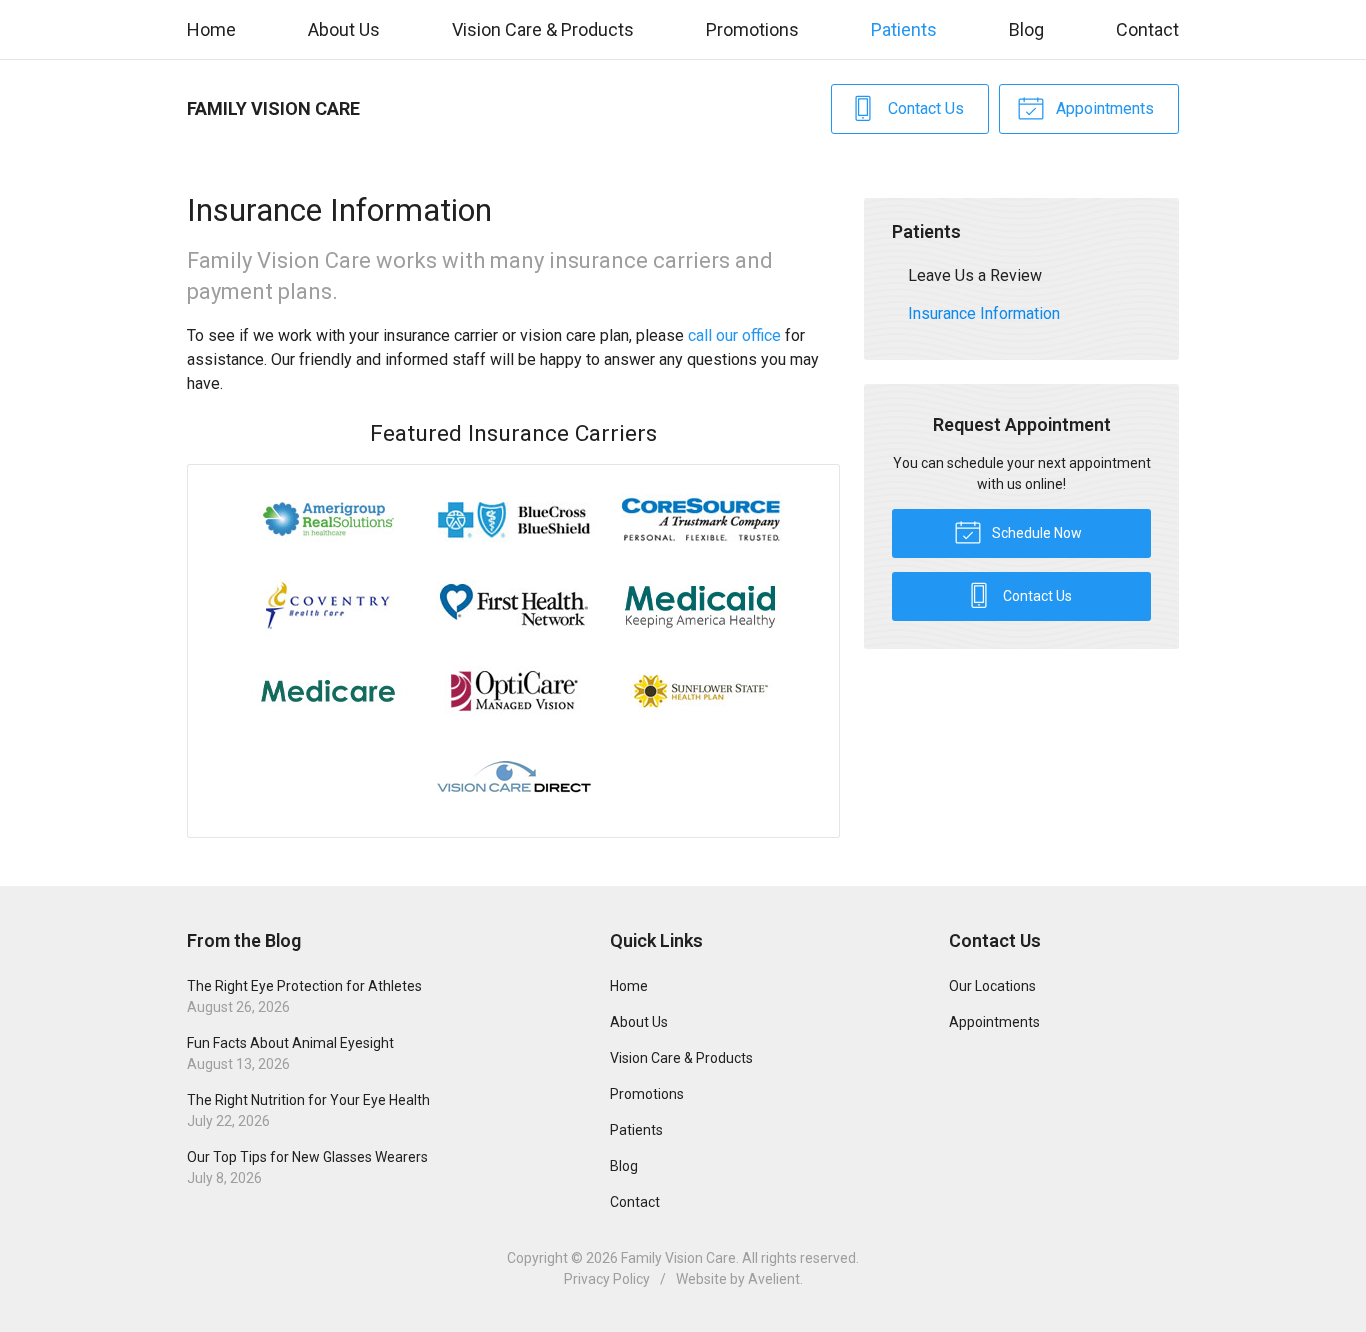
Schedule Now (1035, 533)
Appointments (1103, 108)
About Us (344, 29)
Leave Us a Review (975, 275)
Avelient (774, 1279)
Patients (904, 29)
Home (211, 29)
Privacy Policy (607, 1279)
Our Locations (992, 986)
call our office (734, 335)
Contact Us (924, 108)
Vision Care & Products (543, 29)
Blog (1026, 29)
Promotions (752, 29)
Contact (1147, 29)
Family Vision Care (678, 1258)
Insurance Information (984, 313)
